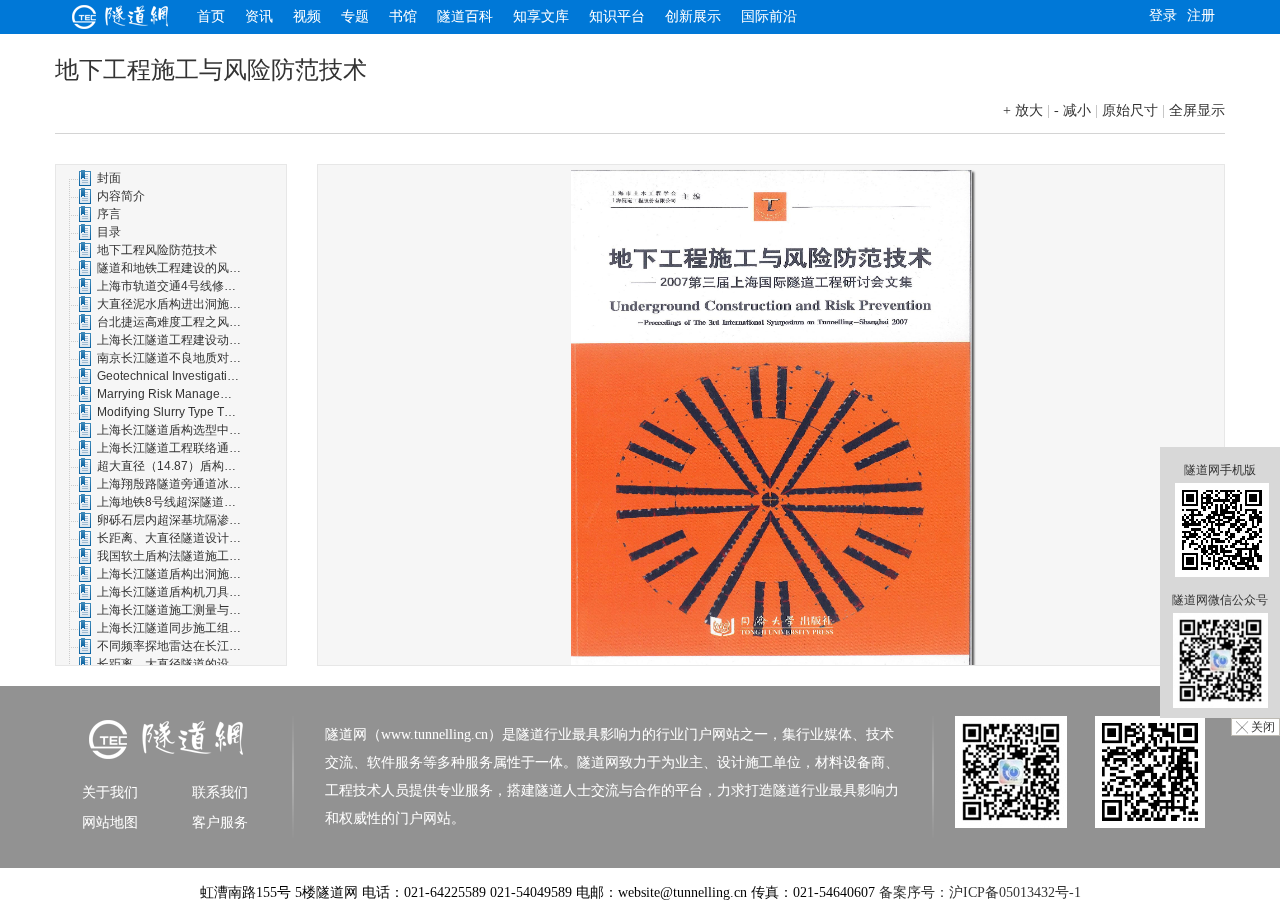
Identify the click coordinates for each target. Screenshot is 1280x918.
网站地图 (110, 822)
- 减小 (1072, 110)
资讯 (259, 16)
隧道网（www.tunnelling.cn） (413, 734)
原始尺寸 (1130, 110)
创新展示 (693, 16)
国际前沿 (769, 16)
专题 (355, 16)
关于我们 (110, 792)
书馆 (403, 16)
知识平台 (617, 16)
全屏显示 (1197, 110)
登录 (1163, 15)
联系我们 (220, 792)
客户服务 (220, 822)
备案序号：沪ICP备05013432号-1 (980, 892)
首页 (211, 16)
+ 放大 (1023, 110)
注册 (1201, 15)
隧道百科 (465, 16)
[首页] (121, 23)
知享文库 (541, 16)
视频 (307, 16)
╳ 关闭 (1255, 727)
